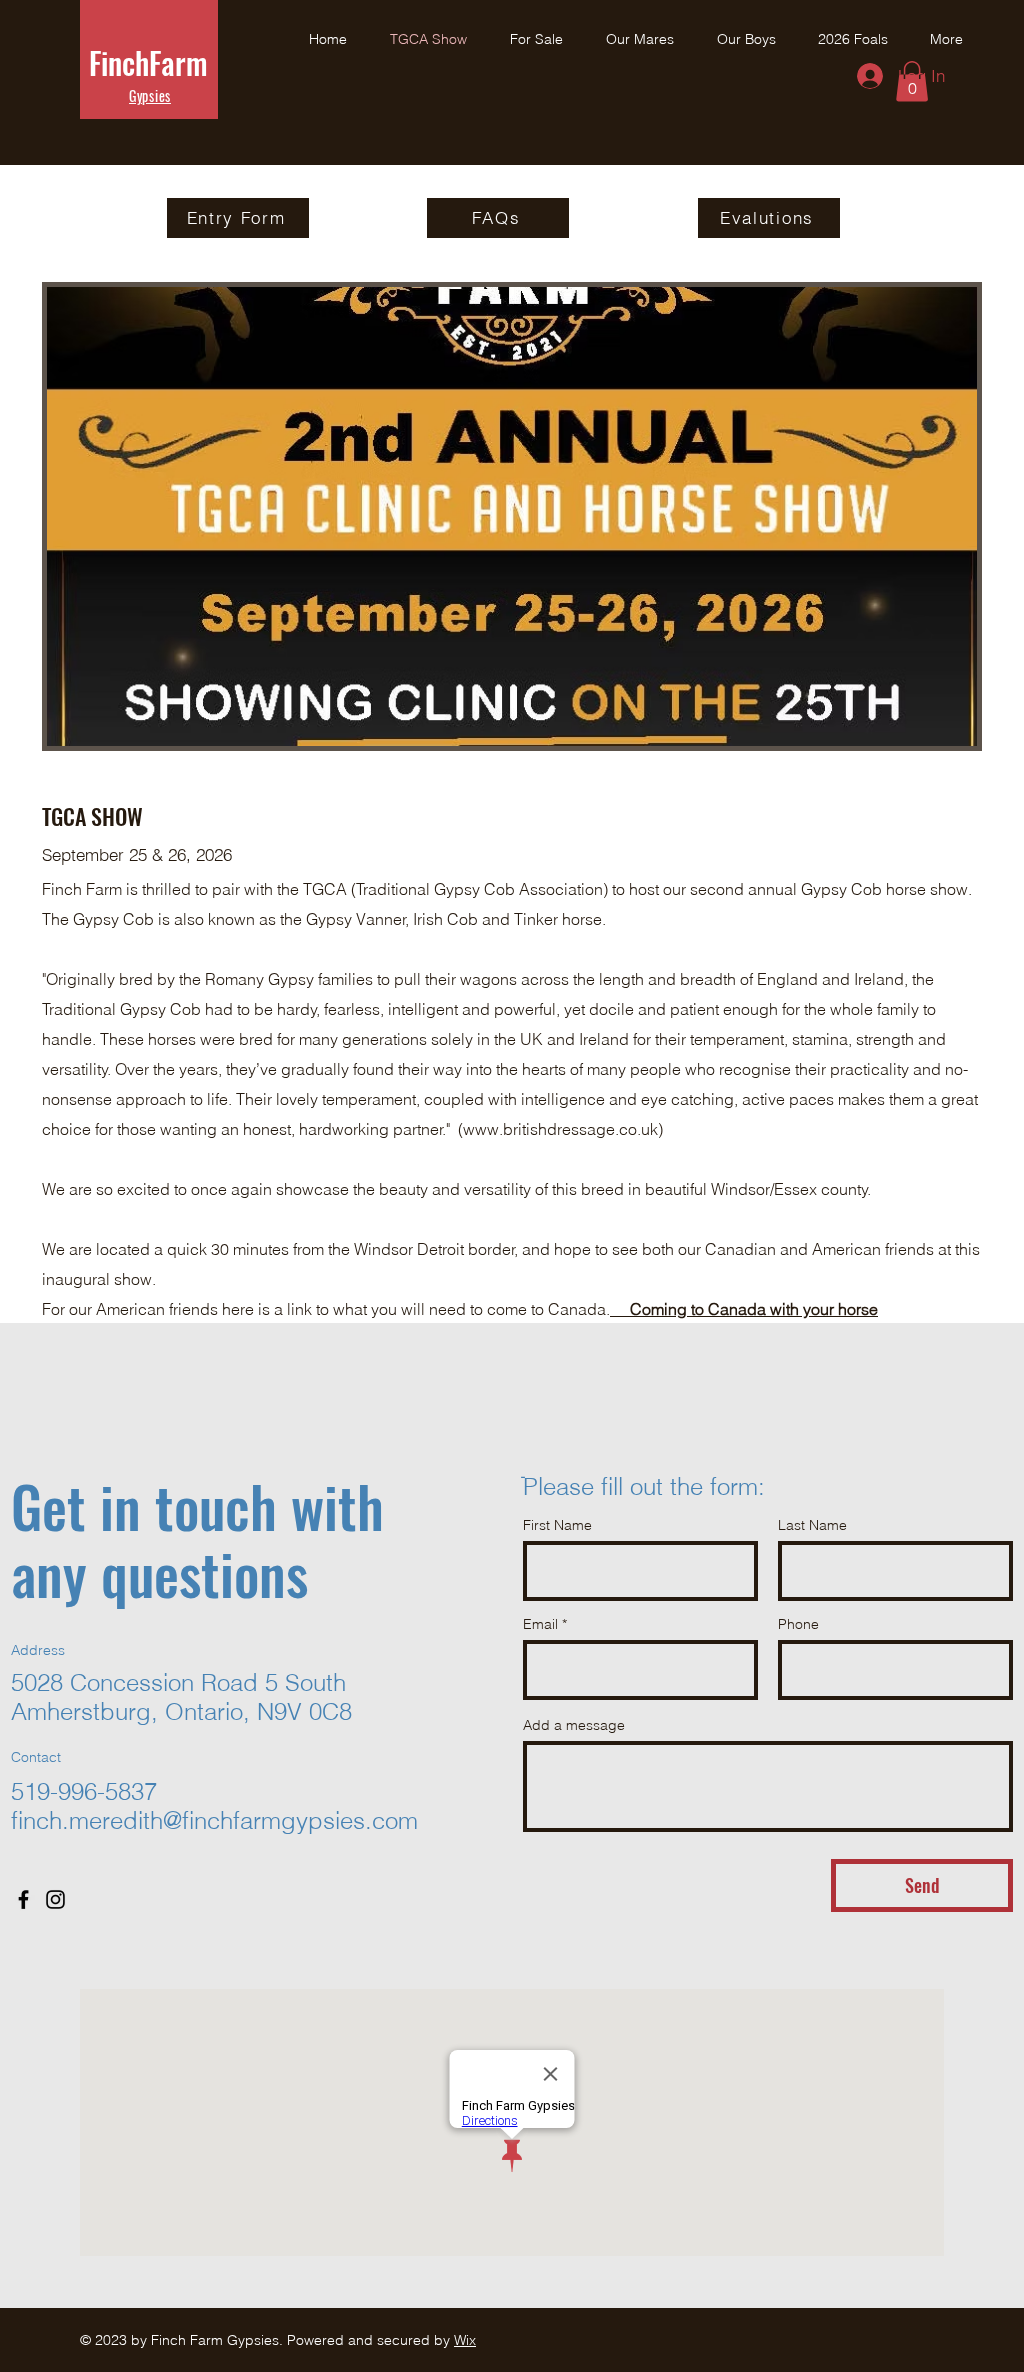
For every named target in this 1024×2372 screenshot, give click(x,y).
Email (540, 1624)
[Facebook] (23, 1899)
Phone (798, 1624)
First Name (557, 1525)
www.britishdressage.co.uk (560, 1129)
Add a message (574, 1725)
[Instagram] (55, 1899)
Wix (465, 2340)
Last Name (812, 1525)
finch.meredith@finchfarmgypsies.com (214, 1820)
